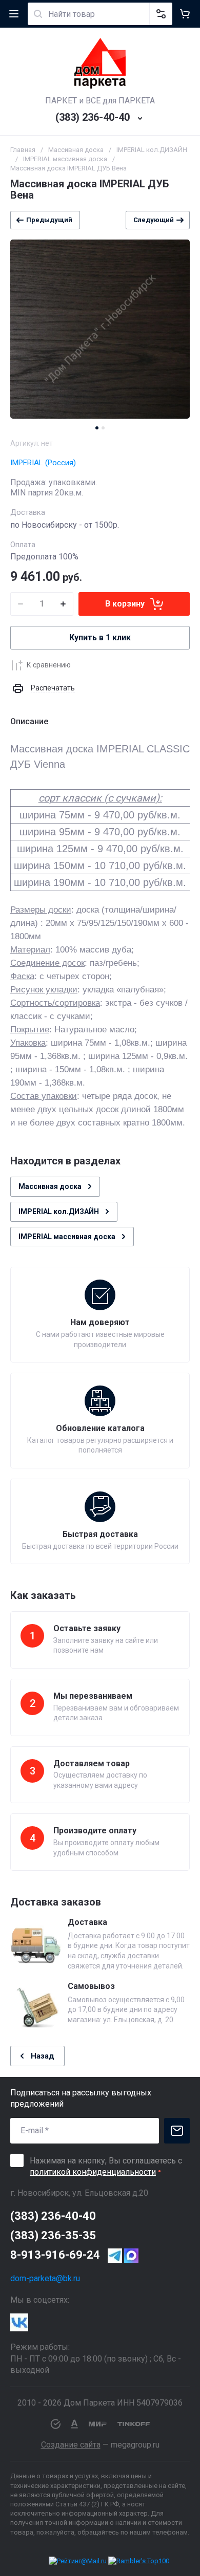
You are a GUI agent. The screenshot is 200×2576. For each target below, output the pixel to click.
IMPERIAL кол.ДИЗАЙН (152, 150)
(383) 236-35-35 (53, 2235)
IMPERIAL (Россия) (43, 463)
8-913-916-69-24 (55, 2255)
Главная (23, 150)
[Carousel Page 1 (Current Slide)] (97, 428)
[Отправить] (177, 2131)
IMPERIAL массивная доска (65, 159)
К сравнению (49, 665)
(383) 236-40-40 (93, 117)
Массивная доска (76, 150)
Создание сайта (71, 2445)
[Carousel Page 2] (103, 428)
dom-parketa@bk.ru (45, 2278)
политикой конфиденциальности (93, 2172)
